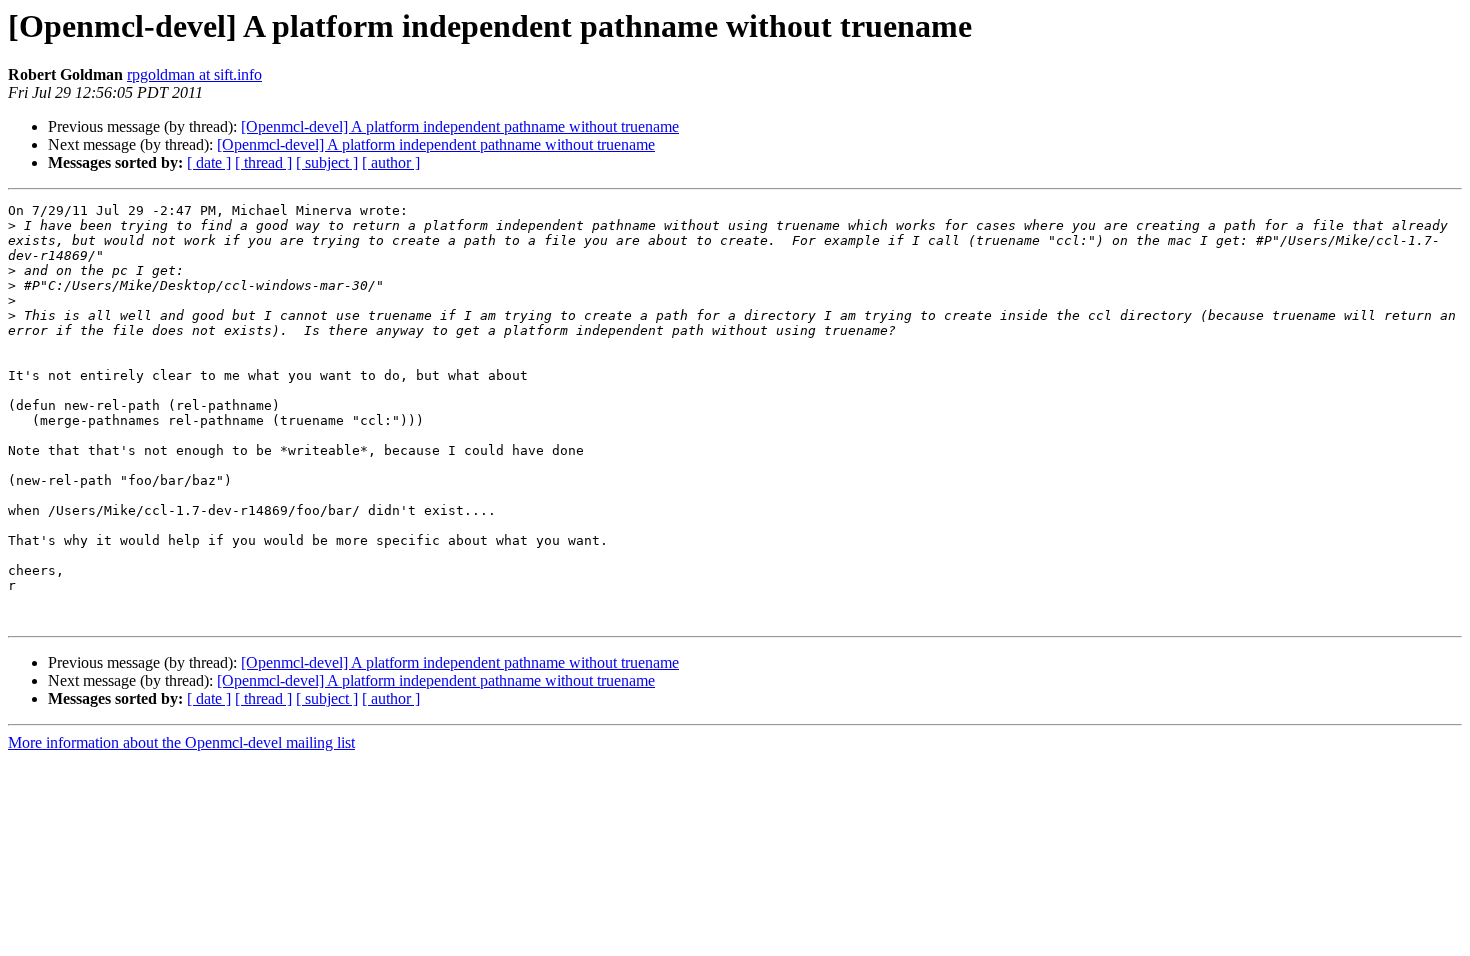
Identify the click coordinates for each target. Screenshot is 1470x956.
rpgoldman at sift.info (194, 74)
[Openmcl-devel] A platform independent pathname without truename (460, 126)
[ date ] (209, 162)
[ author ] (391, 162)
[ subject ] (327, 162)
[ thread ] (263, 162)
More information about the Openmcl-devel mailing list (181, 742)
